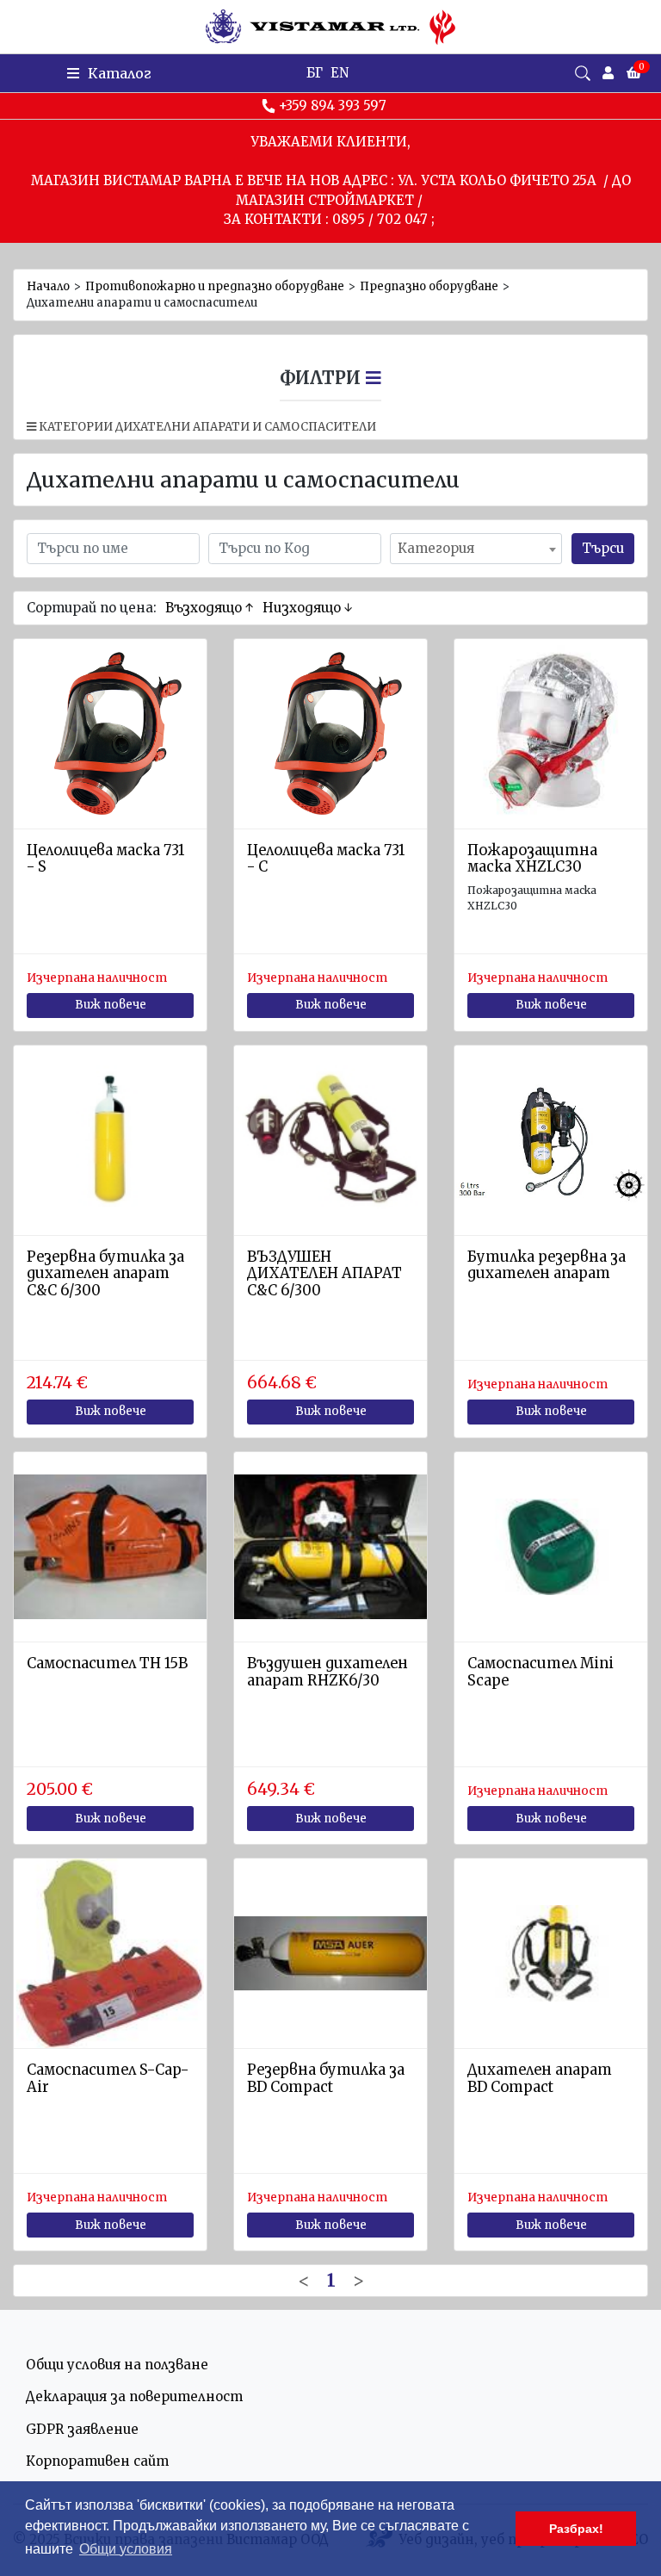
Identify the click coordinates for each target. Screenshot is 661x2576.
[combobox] (476, 549)
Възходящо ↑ (210, 608)
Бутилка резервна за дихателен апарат (547, 1266)
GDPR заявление (82, 2429)
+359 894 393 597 (333, 106)
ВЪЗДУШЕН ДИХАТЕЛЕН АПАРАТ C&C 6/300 (324, 1274)
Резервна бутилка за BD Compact (326, 2079)
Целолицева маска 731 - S (105, 859)
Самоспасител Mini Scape (541, 1672)
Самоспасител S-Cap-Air (108, 2079)
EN (340, 73)
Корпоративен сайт (97, 2461)
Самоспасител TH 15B (107, 1664)
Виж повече (111, 1005)
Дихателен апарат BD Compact (540, 2079)
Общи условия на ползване (117, 2365)
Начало (48, 286)
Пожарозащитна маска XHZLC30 (532, 859)
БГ (315, 73)
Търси (603, 548)
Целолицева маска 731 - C (326, 859)
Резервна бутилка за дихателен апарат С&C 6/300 (105, 1274)
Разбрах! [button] (576, 2529)
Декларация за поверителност (134, 2396)
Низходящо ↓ (308, 608)
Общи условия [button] (126, 2549)
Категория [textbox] (436, 548)
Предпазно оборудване (429, 286)
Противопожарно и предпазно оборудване (215, 286)
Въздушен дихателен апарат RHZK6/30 (327, 1672)
